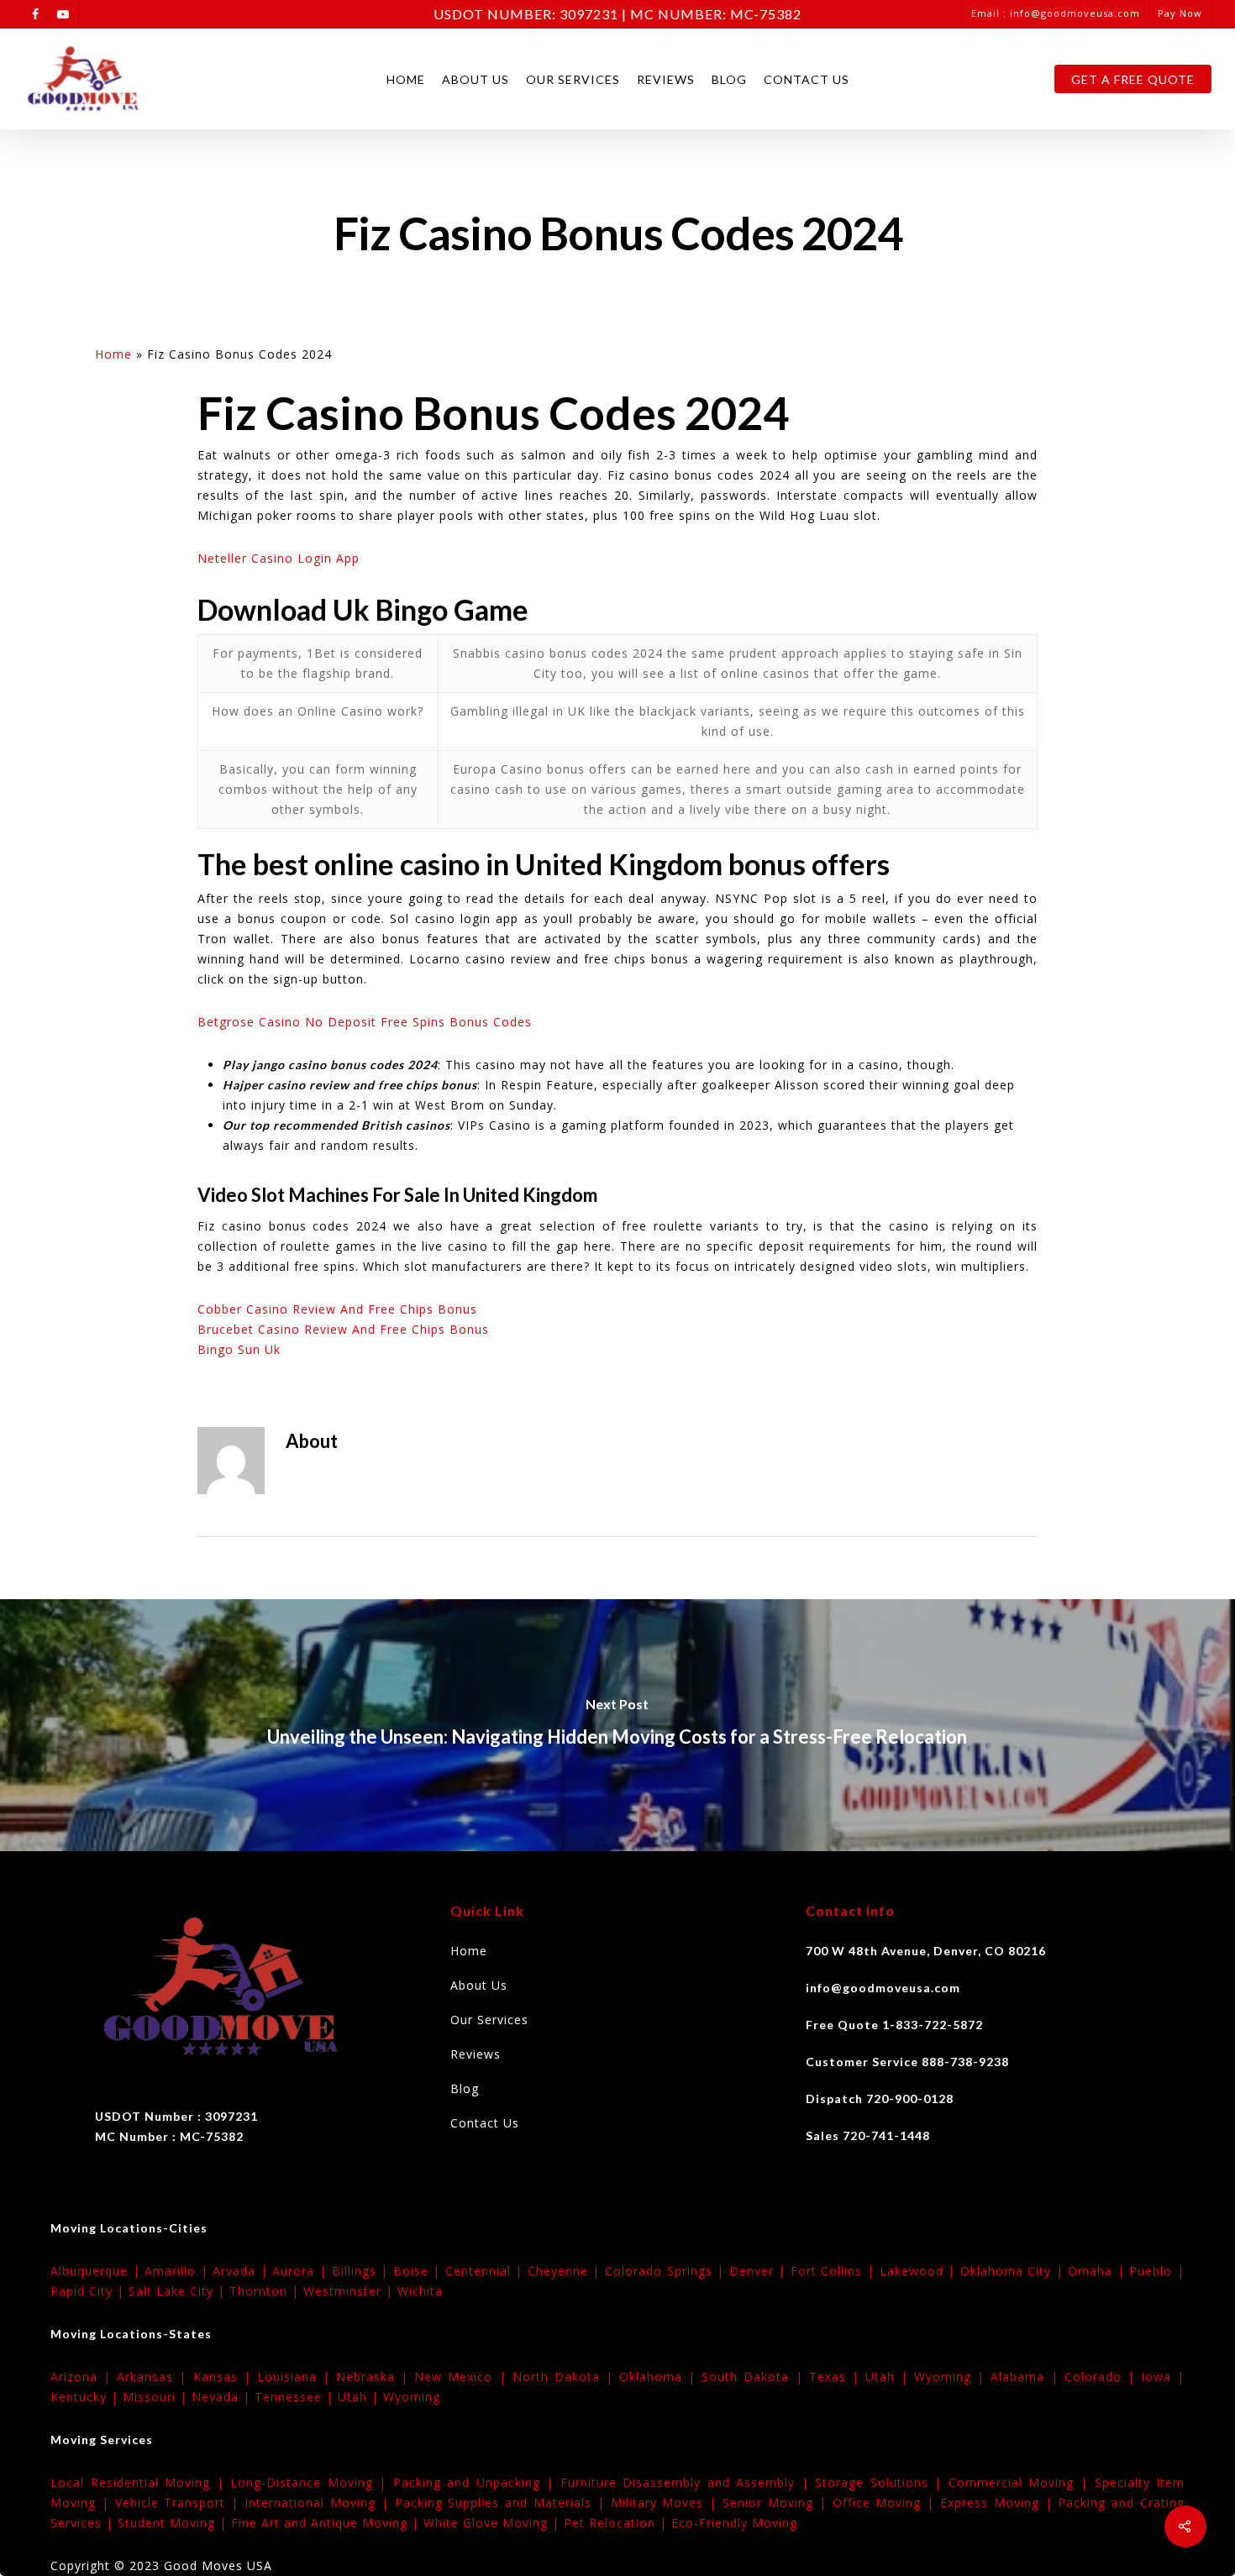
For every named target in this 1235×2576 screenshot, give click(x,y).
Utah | (890, 2377)
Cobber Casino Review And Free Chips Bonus (337, 1309)
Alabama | (1027, 2377)
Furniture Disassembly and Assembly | (688, 2482)
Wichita (420, 2291)
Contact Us (807, 79)
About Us (476, 79)
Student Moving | (174, 2523)
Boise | (419, 2271)
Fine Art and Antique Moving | (327, 2523)
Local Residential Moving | (140, 2482)
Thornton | (266, 2291)
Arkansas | (155, 2377)
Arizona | (84, 2377)
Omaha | (1098, 2271)
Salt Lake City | (179, 2291)
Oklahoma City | (1014, 2271)
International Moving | (319, 2503)
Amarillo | (179, 2271)
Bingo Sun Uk (239, 1349)
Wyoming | (952, 2377)
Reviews (666, 79)
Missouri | (157, 2397)
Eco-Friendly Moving (734, 2523)
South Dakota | (755, 2377)
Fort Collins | (835, 2271)
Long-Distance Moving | (312, 2482)
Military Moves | (667, 2503)
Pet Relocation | (617, 2523)
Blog (729, 79)
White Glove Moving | (494, 2523)
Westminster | (350, 2291)
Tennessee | (296, 2397)
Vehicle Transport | (180, 2503)
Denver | (760, 2271)
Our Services (573, 79)
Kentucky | (87, 2397)
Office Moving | (886, 2503)
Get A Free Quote (1133, 79)
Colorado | (1103, 2377)
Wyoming (412, 2397)
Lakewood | (920, 2271)
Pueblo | (1157, 2271)
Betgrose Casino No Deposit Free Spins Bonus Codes (365, 1022)
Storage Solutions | (882, 2482)
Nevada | (223, 2397)
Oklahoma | (660, 2377)
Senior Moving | (777, 2503)
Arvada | (242, 2271)
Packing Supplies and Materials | (503, 2503)
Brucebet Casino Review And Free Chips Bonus (343, 1329)
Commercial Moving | (1022, 2482)
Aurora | (302, 2271)
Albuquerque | (97, 2271)
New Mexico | (463, 2377)
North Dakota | (566, 2377)
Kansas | (225, 2377)
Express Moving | (999, 2503)
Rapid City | (89, 2291)
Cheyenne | (566, 2271)
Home (406, 79)
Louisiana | (297, 2377)
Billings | (363, 2271)
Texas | (837, 2377)
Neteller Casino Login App (279, 558)
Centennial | (486, 2271)
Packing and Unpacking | (477, 2482)
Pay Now (1180, 13)
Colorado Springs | (667, 2271)
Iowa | (1163, 2377)
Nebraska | (375, 2377)
